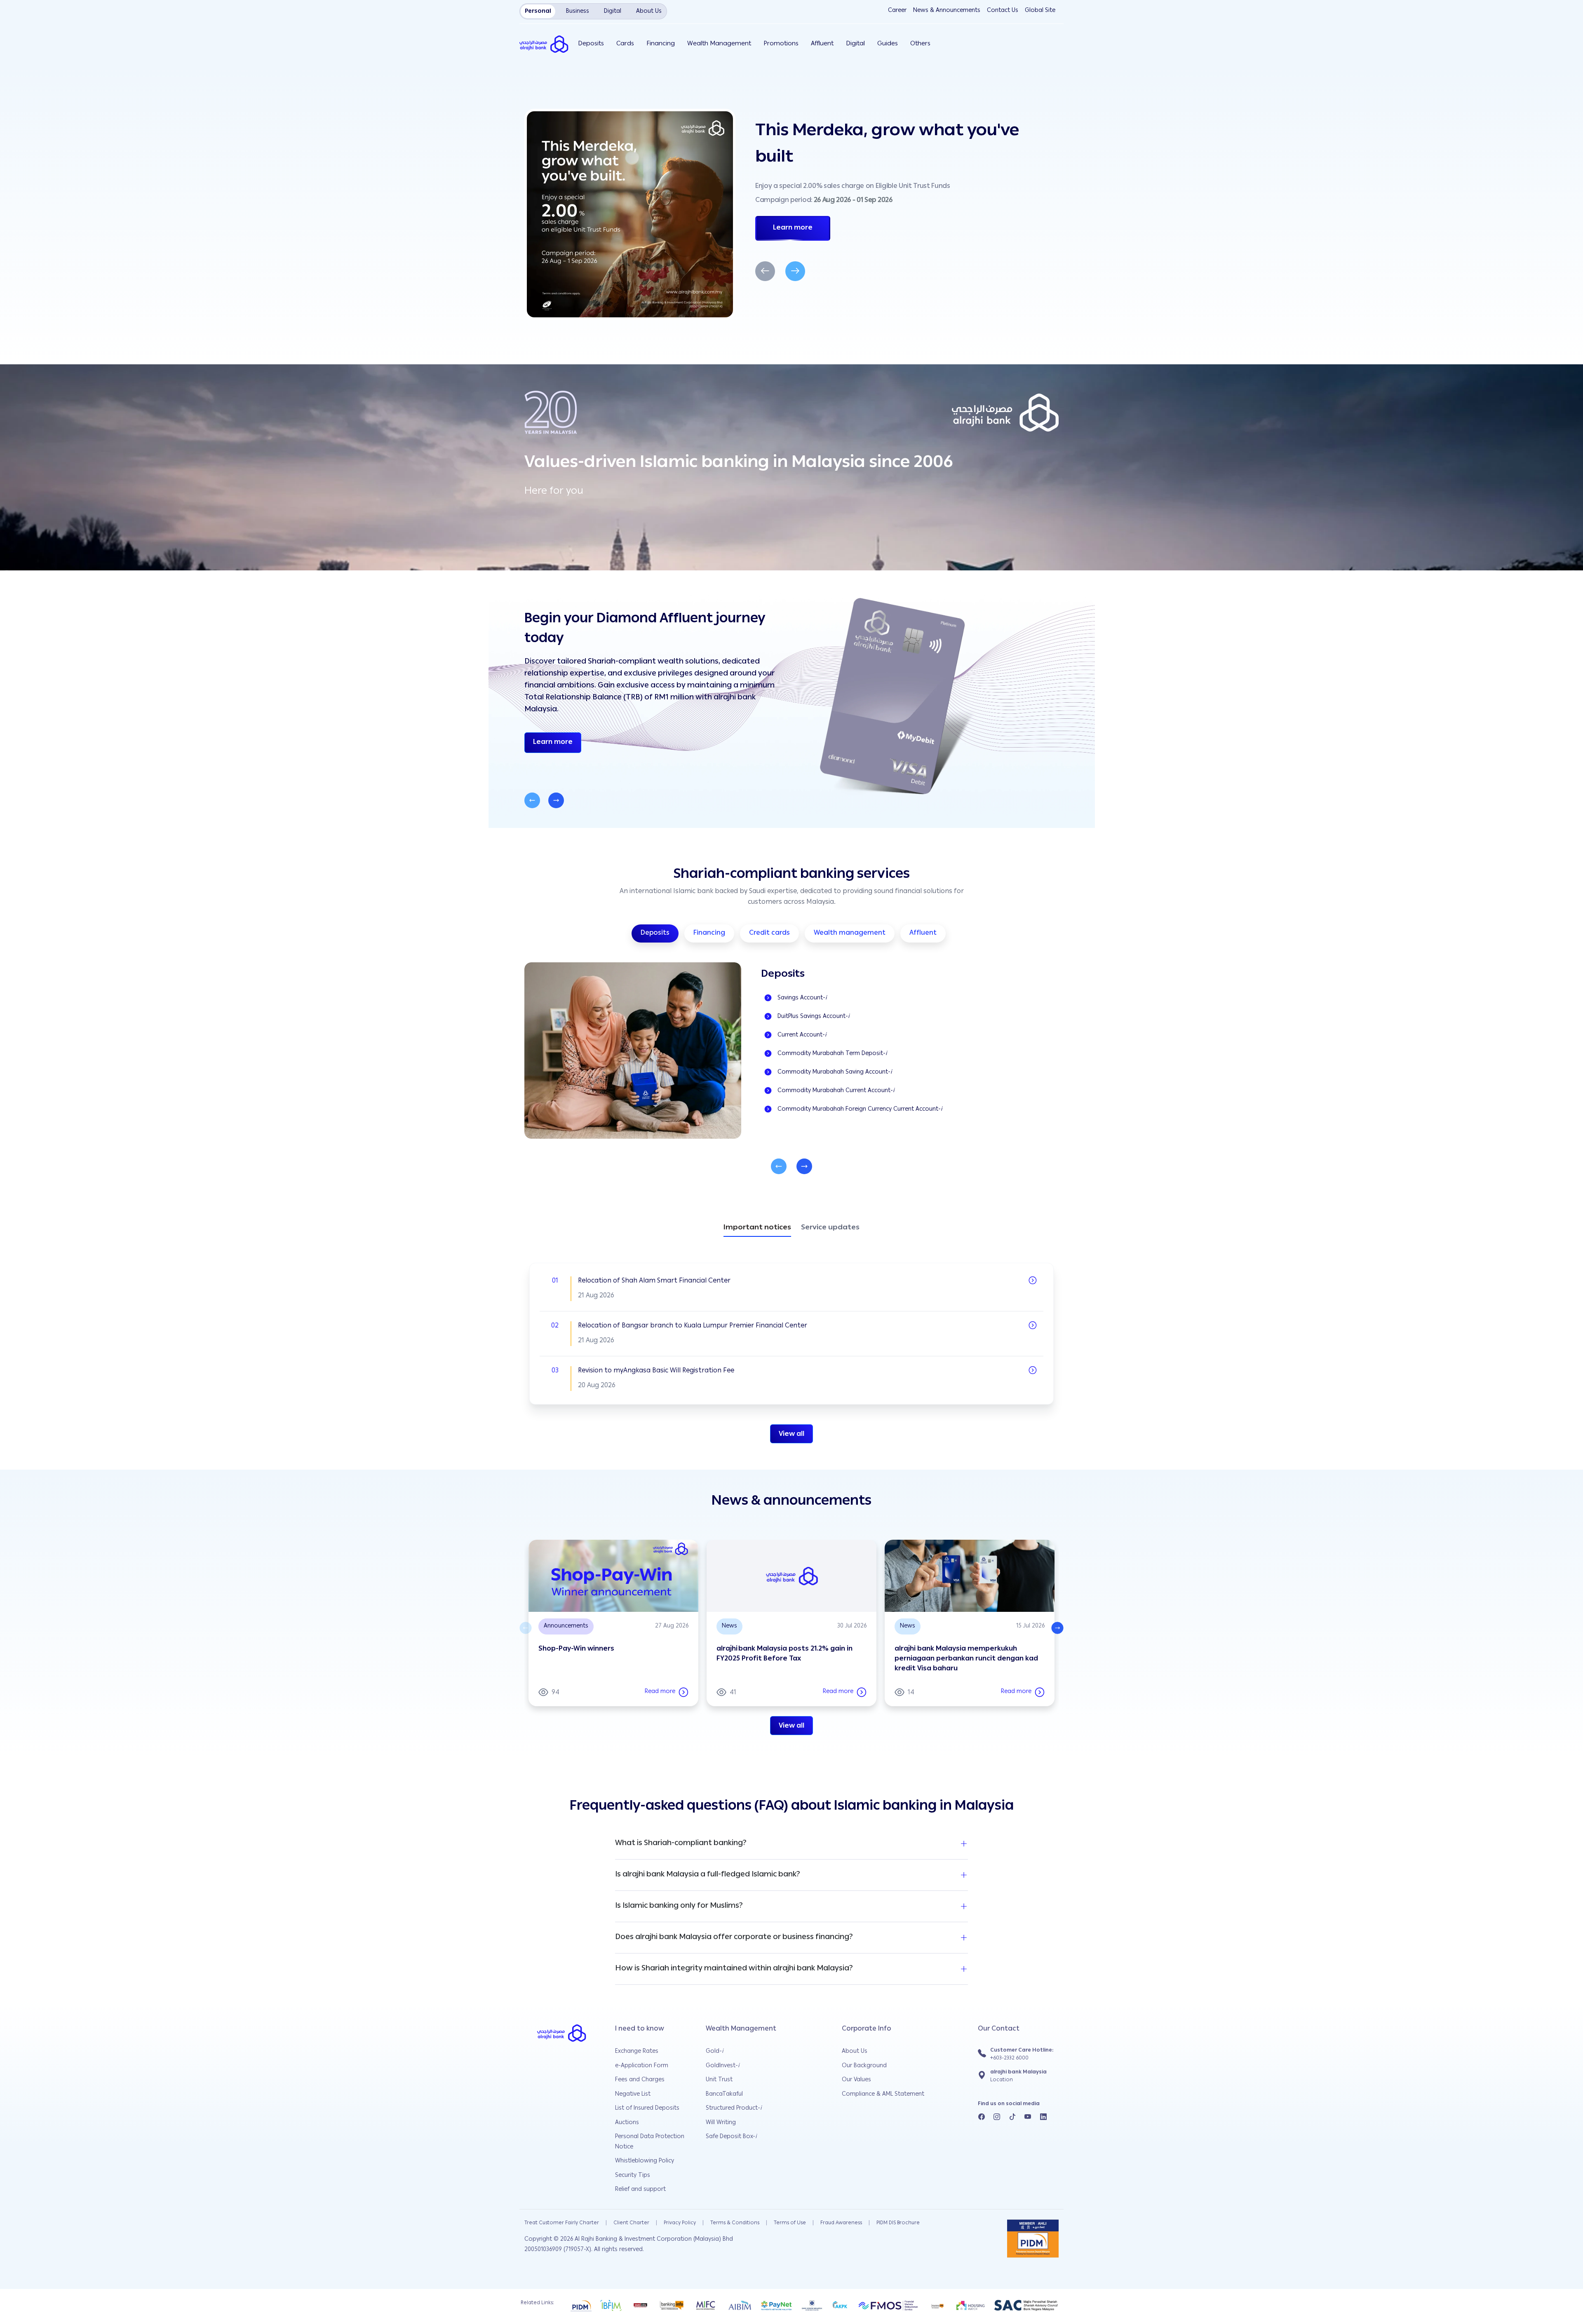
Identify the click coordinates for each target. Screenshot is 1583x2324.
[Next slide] (556, 800)
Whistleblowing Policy (645, 2161)
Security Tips (633, 2176)
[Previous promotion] (765, 271)
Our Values (856, 2080)
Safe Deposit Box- (731, 2137)
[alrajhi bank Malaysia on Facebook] (982, 2118)
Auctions (627, 2123)
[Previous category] (779, 1166)
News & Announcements (947, 11)
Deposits (655, 933)
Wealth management (850, 933)
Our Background (864, 2066)
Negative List (633, 2094)
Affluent (923, 933)
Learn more (793, 228)
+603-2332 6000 (1009, 2058)
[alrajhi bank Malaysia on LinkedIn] (1043, 2118)
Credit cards (769, 933)
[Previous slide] (532, 800)
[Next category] (804, 1166)
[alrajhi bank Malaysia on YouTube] (1028, 2118)
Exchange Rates (637, 2052)
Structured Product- (734, 2108)
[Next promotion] (795, 271)
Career (897, 11)
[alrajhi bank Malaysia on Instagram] (997, 2118)
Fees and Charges (640, 2080)
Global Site (1040, 11)
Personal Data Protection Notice (650, 2142)
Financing (709, 933)
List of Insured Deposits (647, 2108)
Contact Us (1003, 11)
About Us (855, 2052)
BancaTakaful (724, 2094)
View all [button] (791, 1435)
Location (1002, 2080)
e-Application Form (642, 2066)
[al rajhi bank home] (548, 44)
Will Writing (721, 2123)
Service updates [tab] (830, 1228)
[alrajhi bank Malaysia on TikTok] (1012, 2118)
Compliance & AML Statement (883, 2094)
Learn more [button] (557, 742)
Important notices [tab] (757, 1229)
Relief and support (640, 2190)
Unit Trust (719, 2080)
